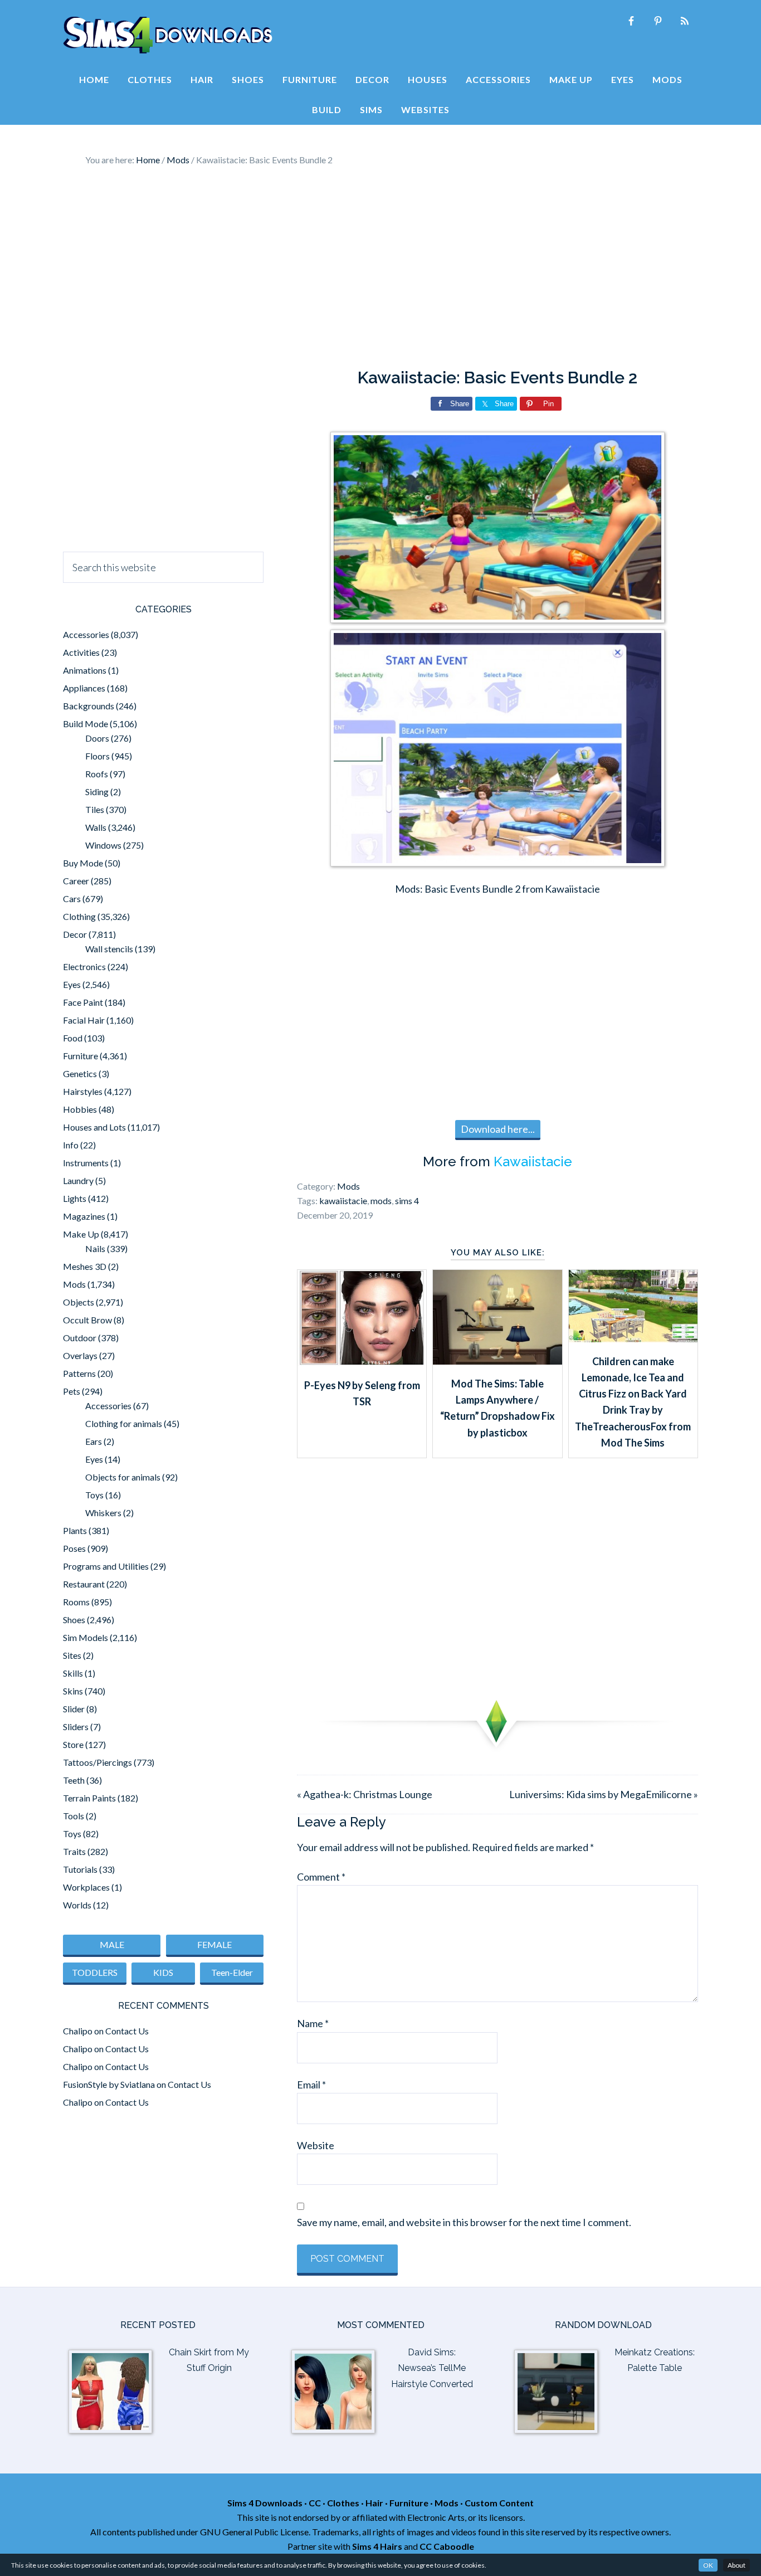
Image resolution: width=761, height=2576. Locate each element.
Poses (74, 1548)
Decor (75, 934)
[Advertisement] (380, 267)
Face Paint (83, 1002)
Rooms (76, 1602)
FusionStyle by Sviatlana (109, 2084)
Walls (96, 827)
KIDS (163, 1972)
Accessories (86, 634)
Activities (81, 652)
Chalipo (78, 2031)
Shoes (74, 1620)
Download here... (498, 1129)
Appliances (84, 688)
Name (313, 2023)
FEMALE (214, 1944)
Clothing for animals (124, 1423)
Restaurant (84, 1584)
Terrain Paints (89, 1798)
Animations (85, 670)
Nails (95, 1248)
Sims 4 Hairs (377, 2546)
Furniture (81, 1056)
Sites (72, 1655)
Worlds (77, 1905)
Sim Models (86, 1637)
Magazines (84, 1216)
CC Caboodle (447, 2546)
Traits (74, 1851)
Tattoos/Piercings (97, 1762)
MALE (112, 1944)
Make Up (81, 1234)
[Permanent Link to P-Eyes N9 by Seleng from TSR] (362, 1362)
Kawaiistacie (533, 1162)
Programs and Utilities (106, 1566)
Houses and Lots (94, 1127)
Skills (73, 1673)
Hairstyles (83, 1091)
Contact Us (127, 2031)
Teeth (74, 1780)
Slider (74, 1709)
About (736, 2565)
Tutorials (80, 1869)
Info (71, 1145)
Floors (97, 756)
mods (381, 1201)
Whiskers (103, 1513)
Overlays (80, 1355)
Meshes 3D (85, 1266)
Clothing (79, 916)
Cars (72, 899)
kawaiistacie (343, 1201)
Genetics (80, 1073)
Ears (94, 1441)
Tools (74, 1816)
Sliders (76, 1727)
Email (311, 2085)
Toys (94, 1495)
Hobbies (80, 1109)
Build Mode (86, 724)
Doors (97, 738)
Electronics (84, 966)
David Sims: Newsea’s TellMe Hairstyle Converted (432, 2368)
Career (76, 881)
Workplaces (86, 1887)
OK (708, 2565)
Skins (73, 1691)
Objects (79, 1302)
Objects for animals (123, 1477)
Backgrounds (89, 706)
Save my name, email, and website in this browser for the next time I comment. (464, 2222)
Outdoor (80, 1338)
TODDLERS (95, 1972)
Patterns (79, 1373)
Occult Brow (87, 1320)
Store (73, 1744)
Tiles (95, 809)
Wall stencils (109, 949)
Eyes (72, 984)
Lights (75, 1198)
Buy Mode (83, 863)
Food (73, 1038)
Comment (321, 1877)
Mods (348, 1186)
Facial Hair (84, 1020)
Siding (97, 792)
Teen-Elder (232, 1972)
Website (316, 2145)
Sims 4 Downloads (168, 35)
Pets (72, 1391)
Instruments (86, 1163)
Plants (75, 1530)
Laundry (78, 1180)
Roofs (97, 774)
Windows (103, 845)
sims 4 (407, 1201)
